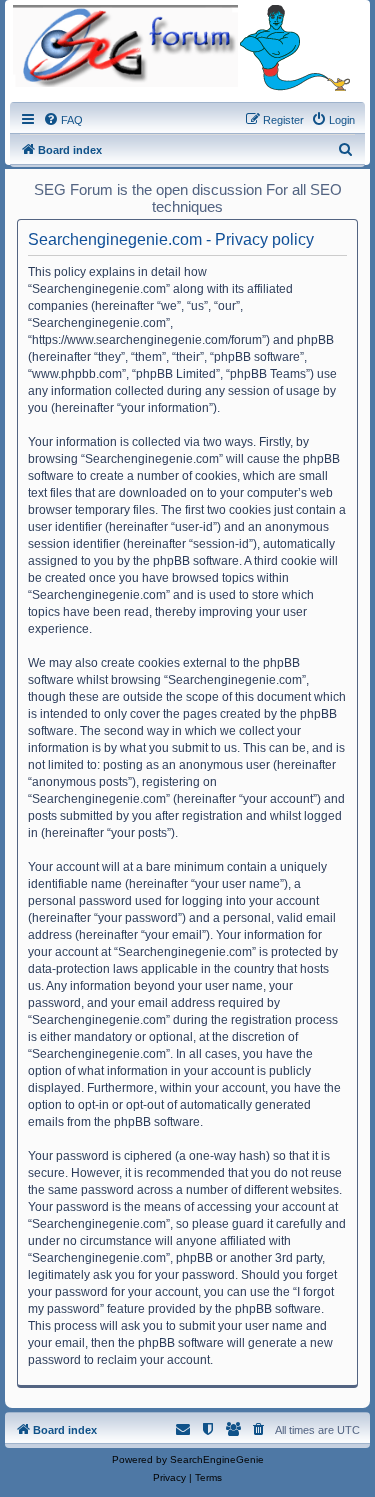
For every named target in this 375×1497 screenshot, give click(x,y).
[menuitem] (63, 120)
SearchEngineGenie (217, 1459)
